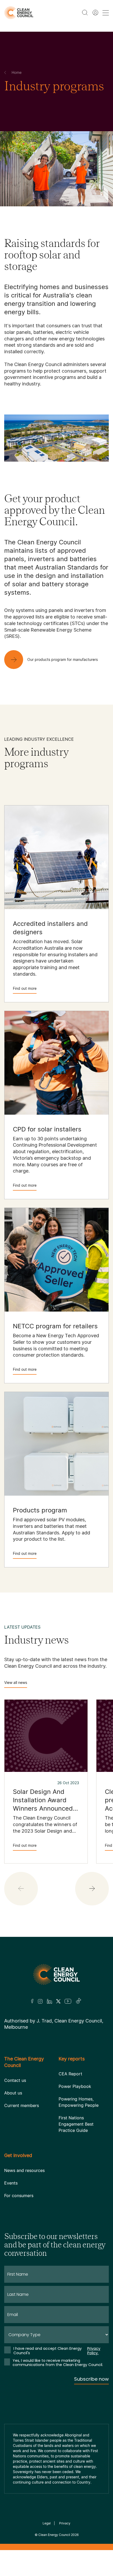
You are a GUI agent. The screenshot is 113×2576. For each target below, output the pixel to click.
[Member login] (95, 13)
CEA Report (70, 2074)
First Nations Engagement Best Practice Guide (76, 2124)
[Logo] (56, 1974)
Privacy (65, 2523)
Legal (47, 2523)
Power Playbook (75, 2086)
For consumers (19, 2196)
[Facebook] (32, 2001)
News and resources (24, 2170)
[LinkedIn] (49, 2001)
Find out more (25, 988)
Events (11, 2183)
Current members (22, 2105)
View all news (16, 1682)
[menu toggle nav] (106, 13)
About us (13, 2093)
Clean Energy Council (54, 2535)
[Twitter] (58, 2001)
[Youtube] (68, 2001)
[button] (92, 1889)
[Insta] (40, 2001)
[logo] (19, 13)
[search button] (85, 13)
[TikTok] (79, 2001)
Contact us (15, 2080)
